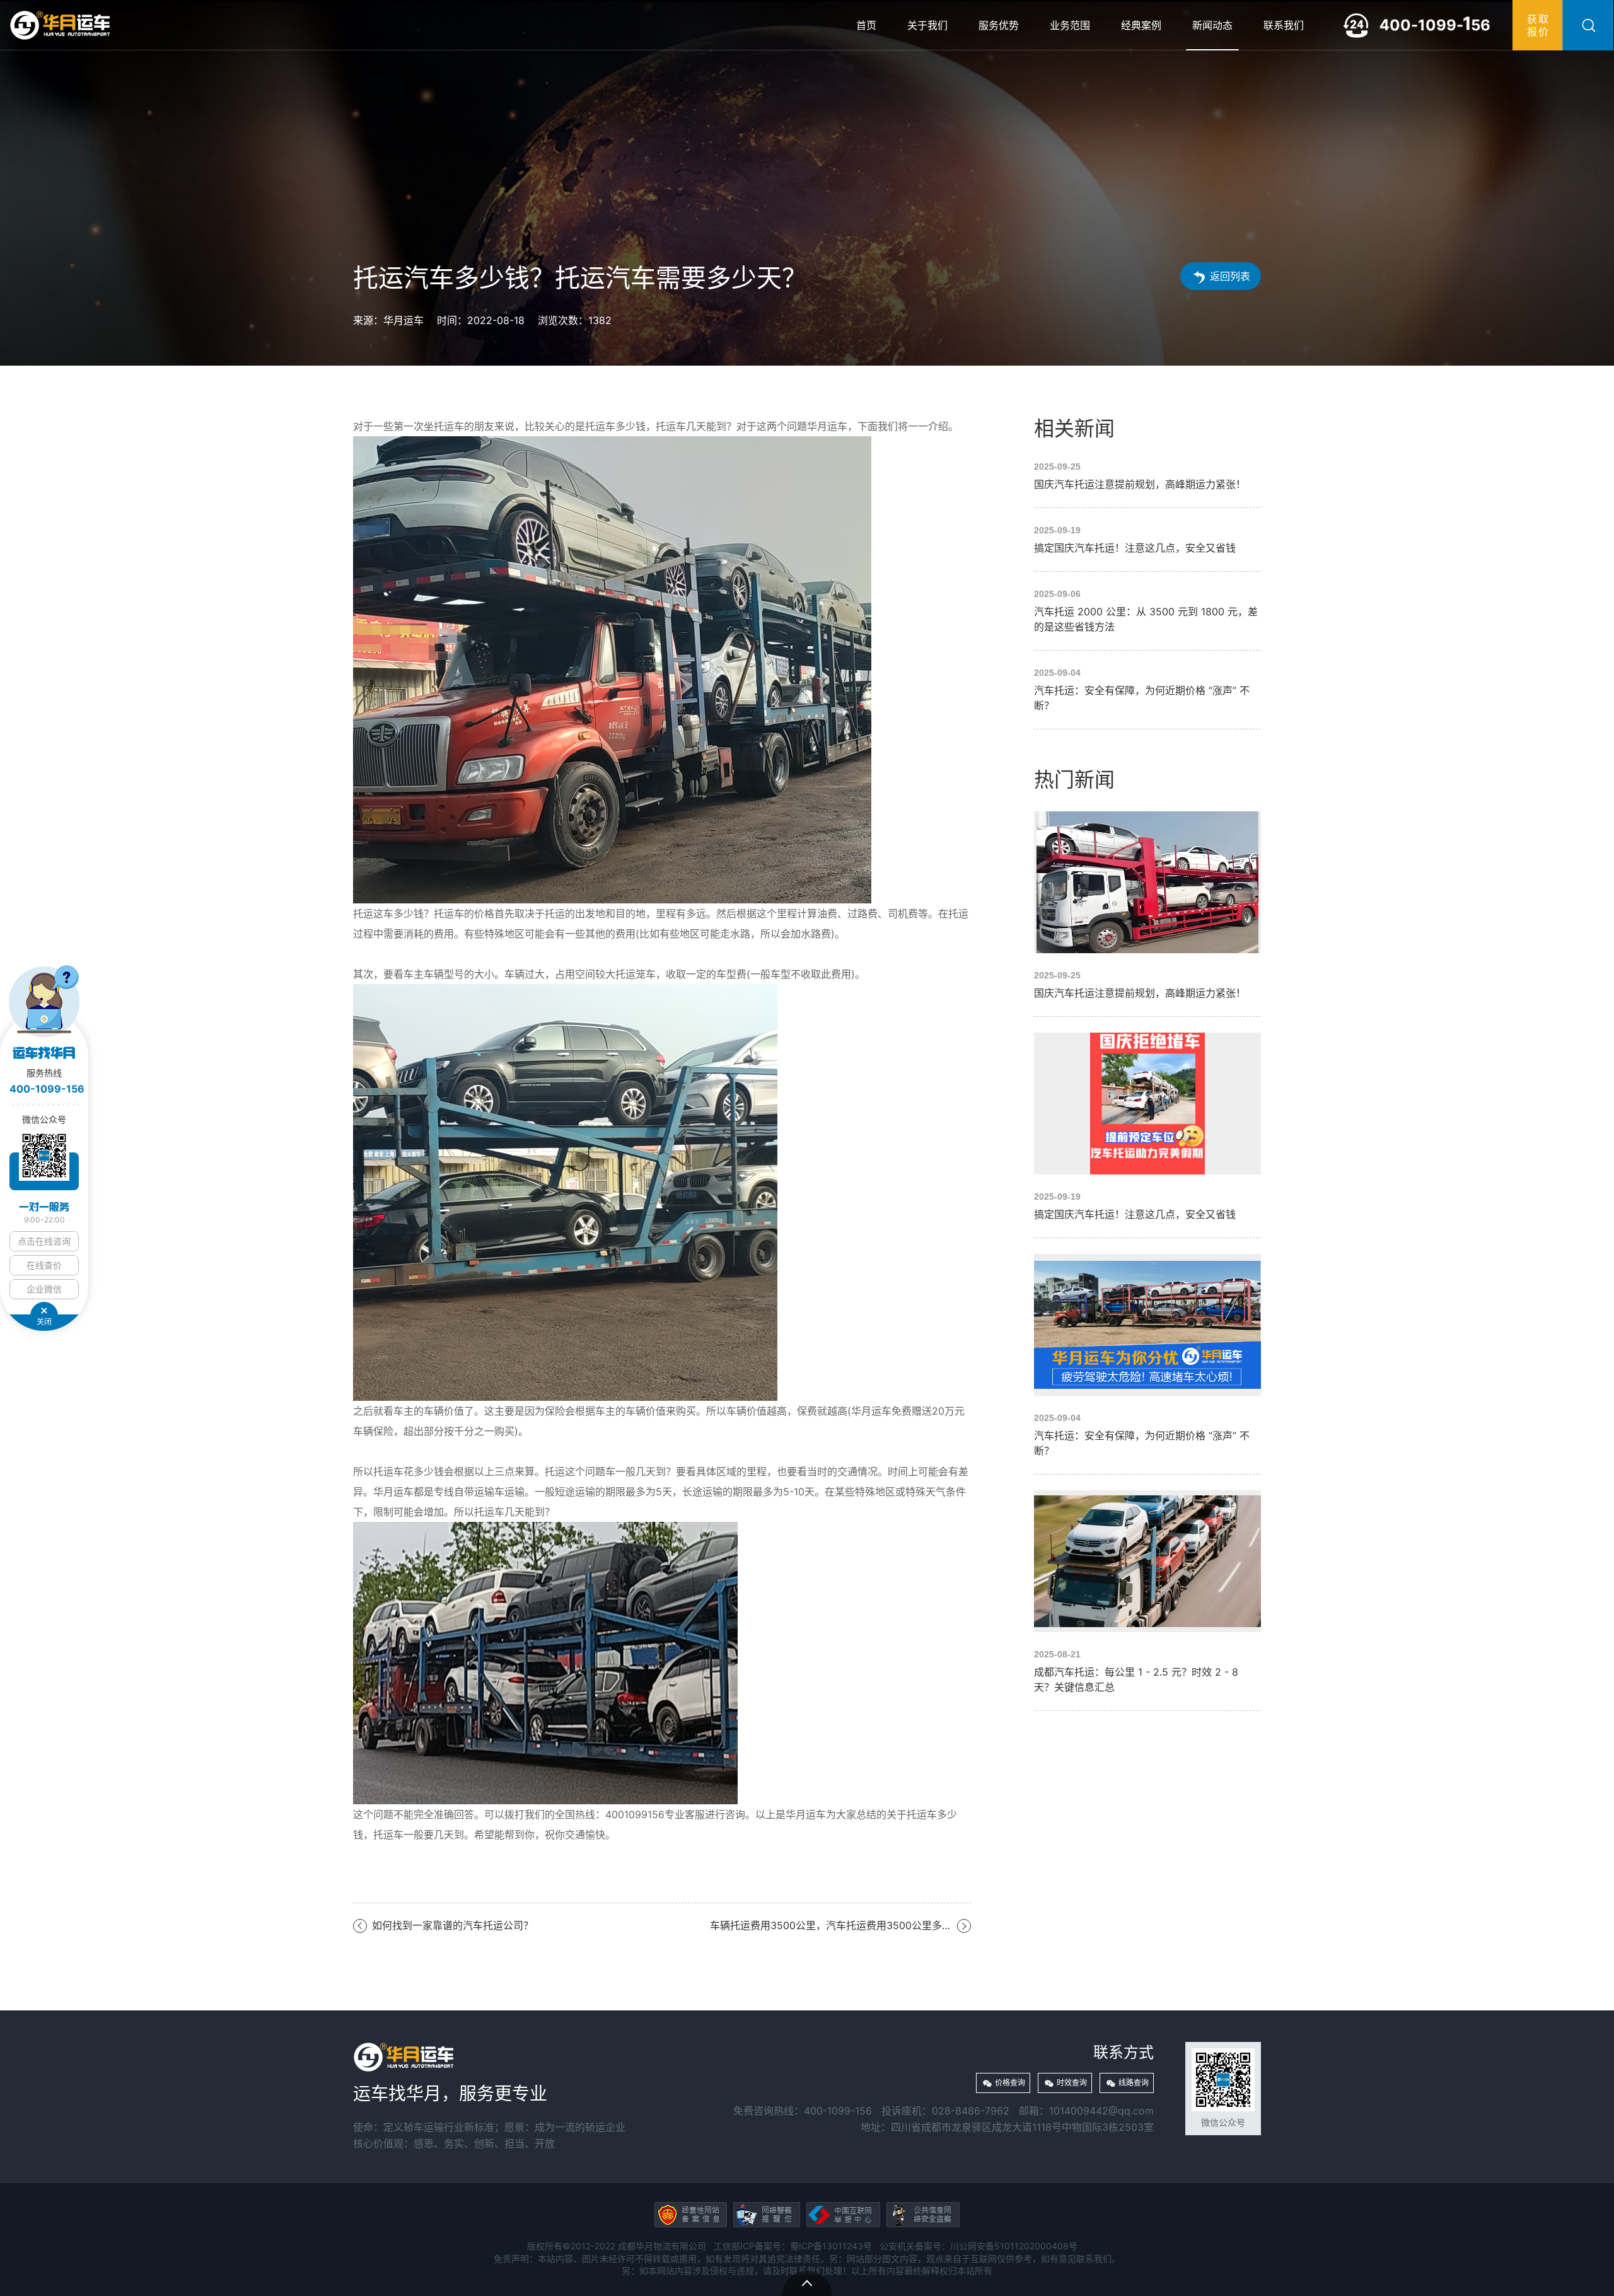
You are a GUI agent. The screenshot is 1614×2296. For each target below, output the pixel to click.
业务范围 (1070, 25)
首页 (866, 25)
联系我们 (1284, 25)
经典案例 (1141, 25)
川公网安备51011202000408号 (1014, 2246)
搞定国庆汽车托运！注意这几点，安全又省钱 (1147, 540)
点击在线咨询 (44, 1241)
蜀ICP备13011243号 (831, 2246)
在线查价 (44, 1265)
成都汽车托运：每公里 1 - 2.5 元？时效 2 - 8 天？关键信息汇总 (1147, 1592)
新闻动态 (1212, 25)
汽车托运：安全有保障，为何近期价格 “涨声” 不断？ (1147, 690)
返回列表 (1230, 276)
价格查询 (1010, 2083)
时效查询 (1072, 2083)
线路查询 (1134, 2083)
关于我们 (927, 25)
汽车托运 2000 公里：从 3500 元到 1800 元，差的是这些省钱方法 (1147, 611)
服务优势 (999, 25)
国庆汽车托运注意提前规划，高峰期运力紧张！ (1147, 476)
